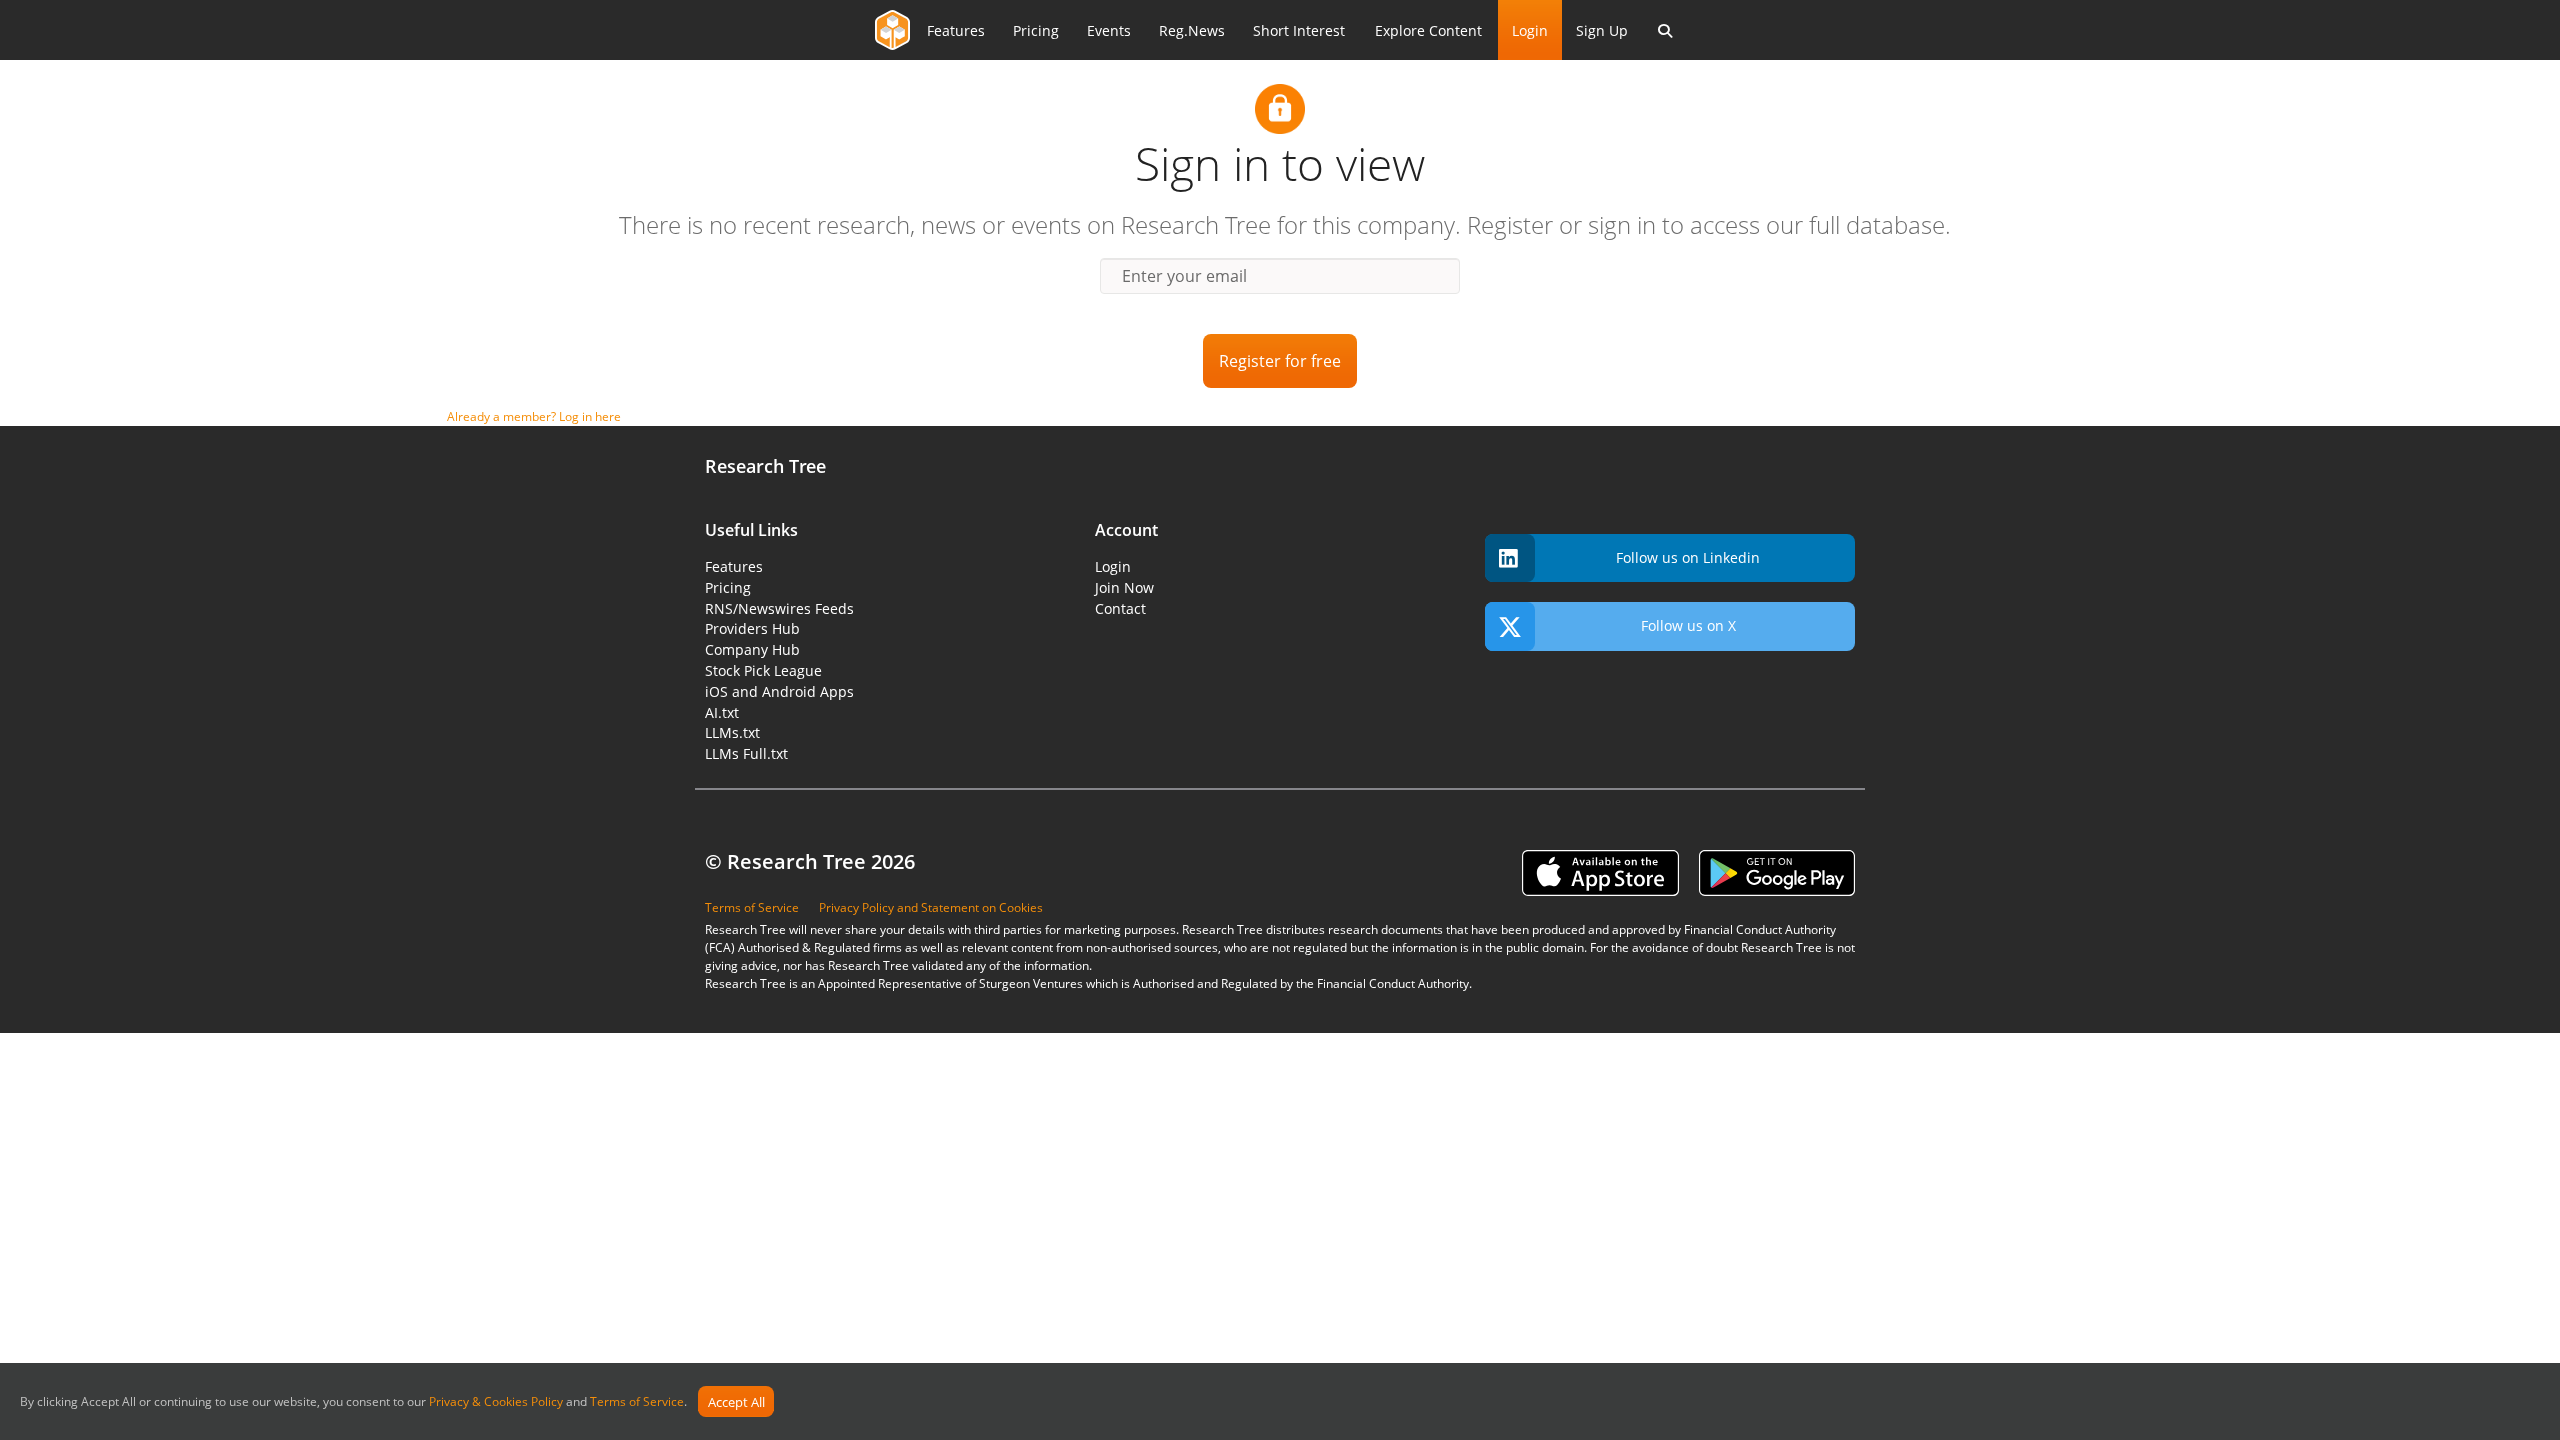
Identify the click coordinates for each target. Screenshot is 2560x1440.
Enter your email (1184, 276)
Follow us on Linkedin (1688, 557)
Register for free (1280, 361)
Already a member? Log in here (534, 416)
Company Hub (752, 649)
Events (1109, 30)
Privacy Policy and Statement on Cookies (931, 907)
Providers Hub (752, 628)
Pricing (1036, 30)
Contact (1120, 608)
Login (1530, 30)
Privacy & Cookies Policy (496, 1402)
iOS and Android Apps (779, 691)
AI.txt (722, 712)
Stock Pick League (763, 670)
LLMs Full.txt (746, 753)
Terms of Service (637, 1402)
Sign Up (1602, 30)
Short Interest (1299, 30)
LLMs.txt (732, 732)
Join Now (1124, 587)
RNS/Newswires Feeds (779, 608)
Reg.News (1192, 30)
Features (956, 30)
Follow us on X (1688, 625)
